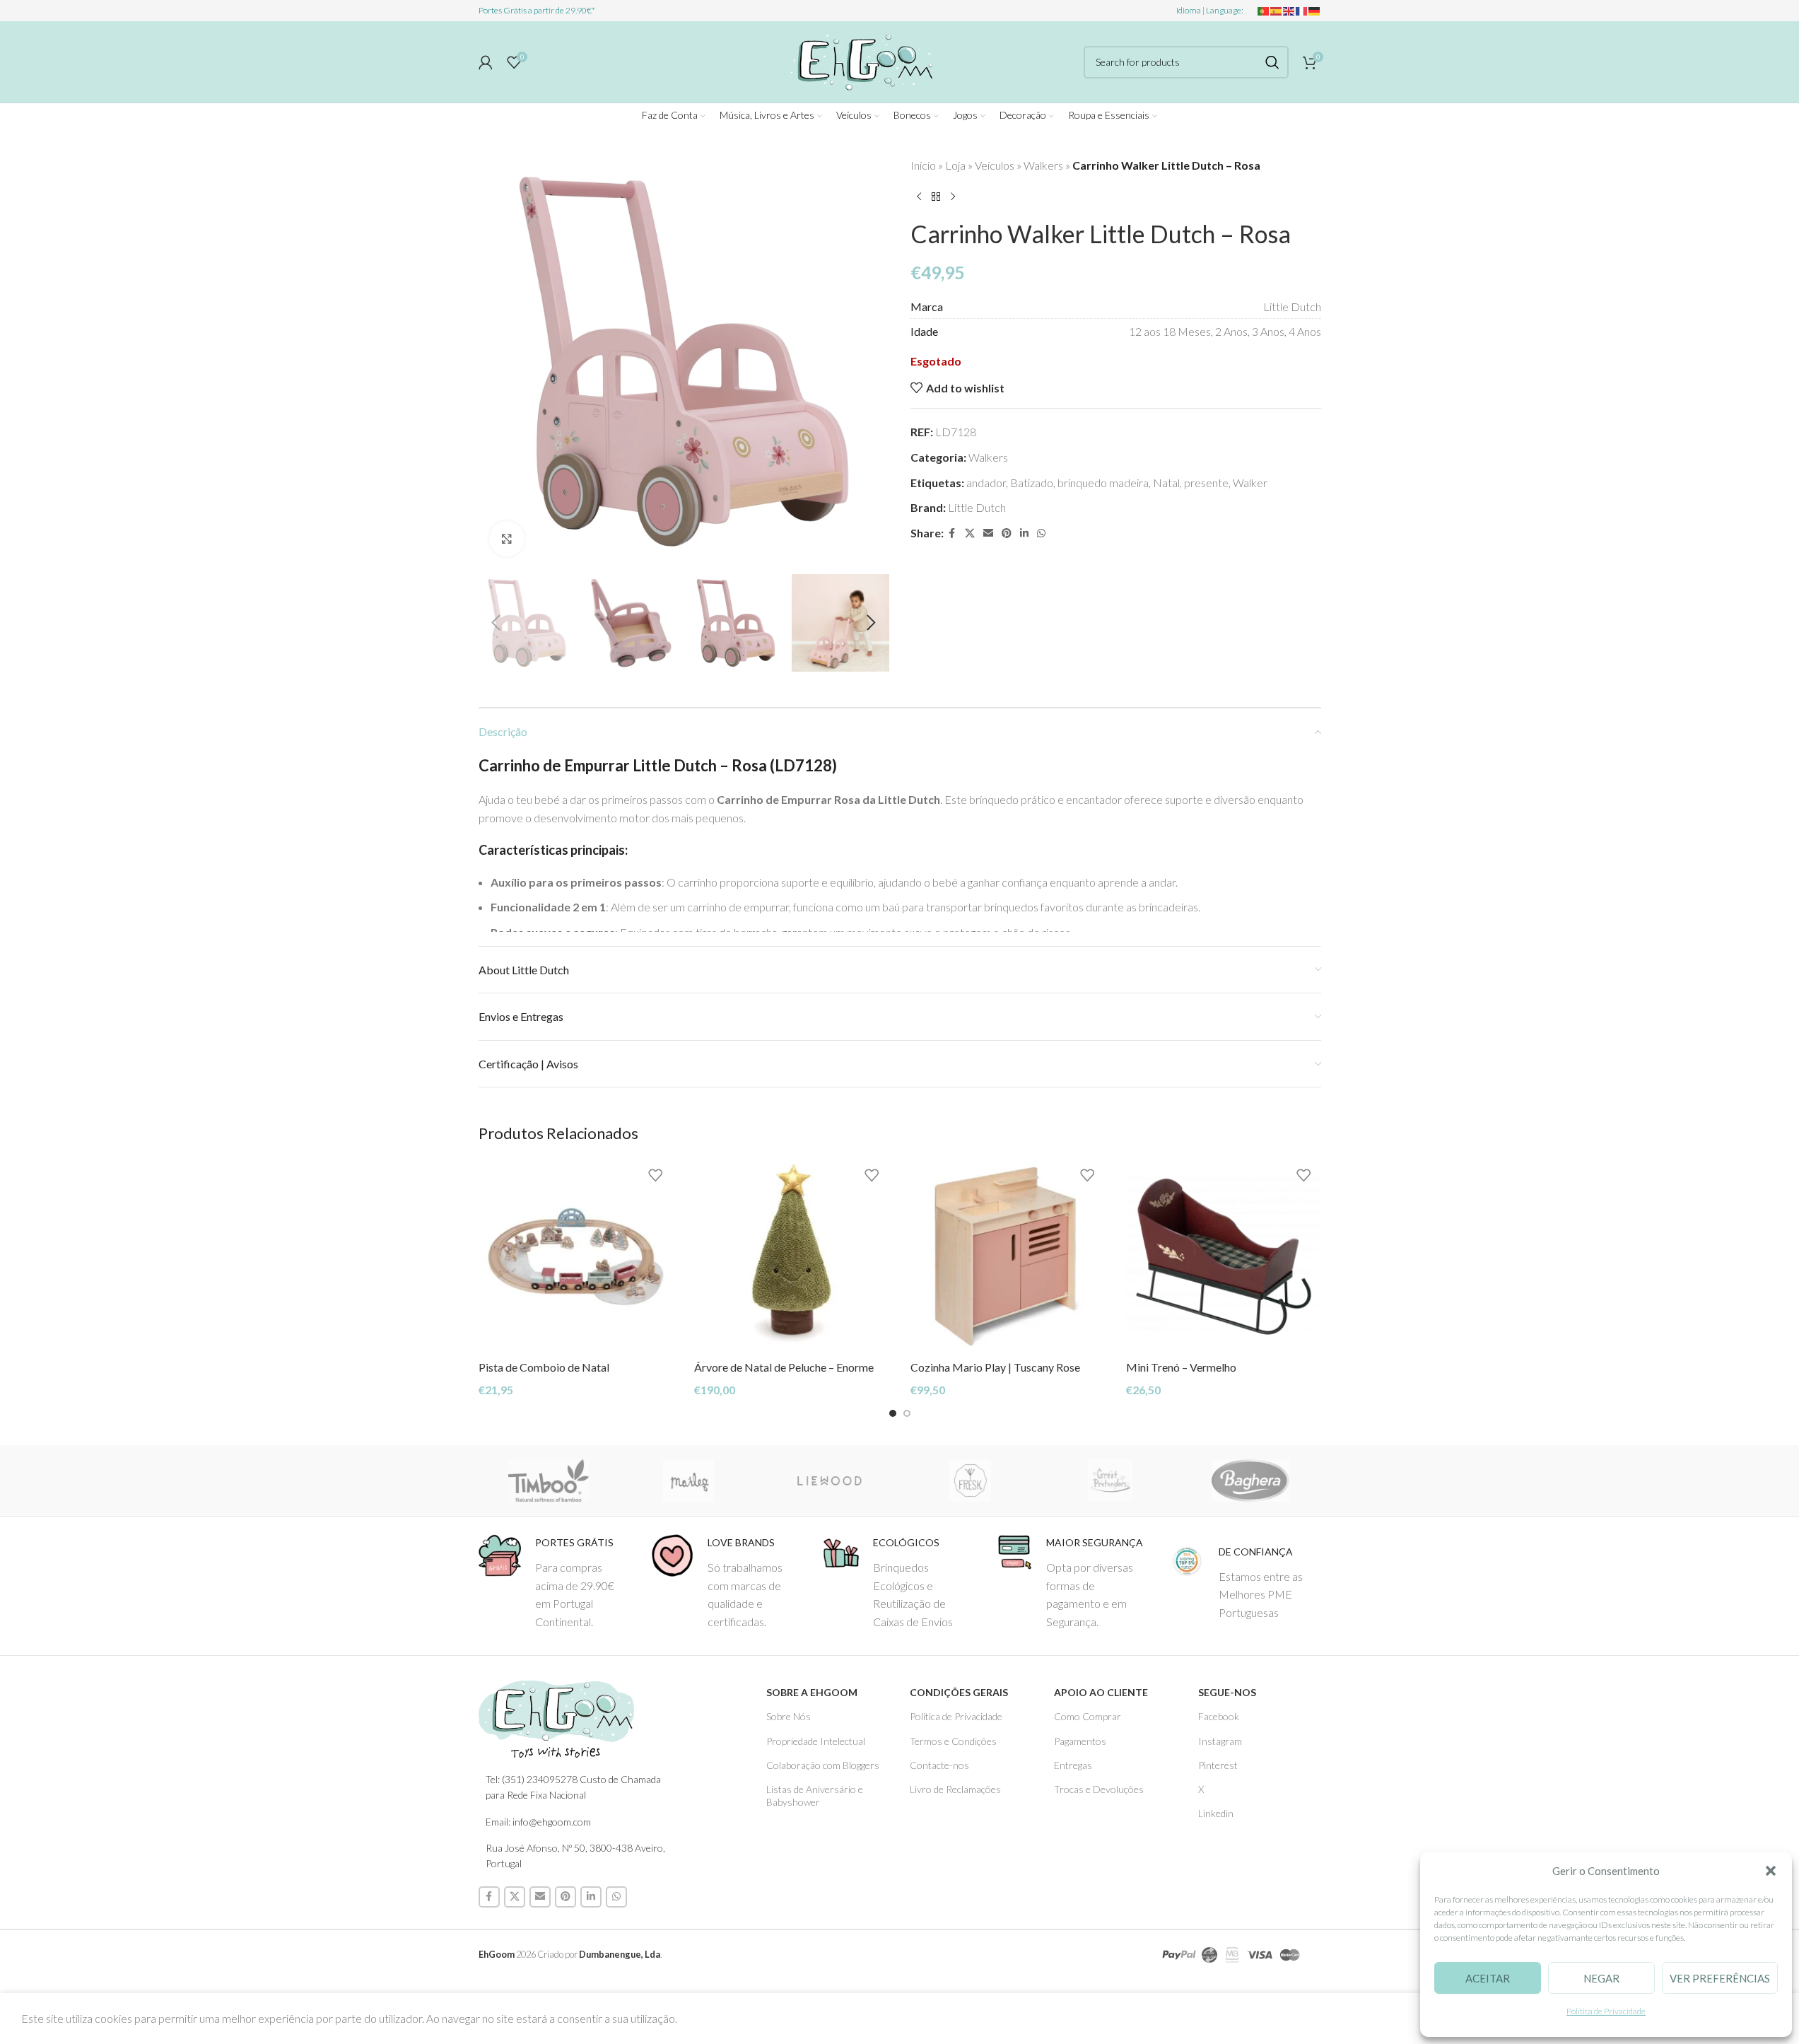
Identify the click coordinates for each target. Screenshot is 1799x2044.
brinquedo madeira (1103, 483)
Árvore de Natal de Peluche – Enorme (784, 1367)
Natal (1166, 483)
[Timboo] (549, 1481)
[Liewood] (830, 1481)
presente (1206, 483)
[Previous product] (919, 197)
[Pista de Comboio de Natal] (576, 1256)
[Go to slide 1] (893, 1413)
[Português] (1264, 10)
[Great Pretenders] (1110, 1481)
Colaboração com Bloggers (823, 1765)
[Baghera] (1251, 1481)
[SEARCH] (1272, 62)
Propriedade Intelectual (816, 1741)
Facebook (1219, 1716)
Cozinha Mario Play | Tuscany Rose (995, 1367)
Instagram (1220, 1741)
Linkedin (1216, 1813)
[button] (1771, 1871)
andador (986, 483)
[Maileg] (689, 1481)
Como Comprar (1088, 1716)
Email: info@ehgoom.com (538, 1822)
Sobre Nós (789, 1716)
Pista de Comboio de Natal (544, 1367)
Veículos (995, 165)
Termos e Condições (953, 1741)
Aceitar (1488, 1978)
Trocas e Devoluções (1099, 1789)
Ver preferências (1720, 1978)
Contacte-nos (939, 1765)
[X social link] (970, 533)
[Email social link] (988, 533)
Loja (955, 165)
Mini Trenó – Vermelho (1181, 1367)
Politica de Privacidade (956, 1716)
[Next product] (953, 197)
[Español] (1277, 10)
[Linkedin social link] (1024, 533)
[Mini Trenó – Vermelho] (1224, 1256)
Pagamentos (1080, 1741)
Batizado (1032, 483)
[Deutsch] (1315, 10)
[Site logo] (860, 60)
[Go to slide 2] (907, 1413)
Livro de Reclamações (955, 1789)
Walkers (1043, 165)
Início (923, 165)
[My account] (486, 62)
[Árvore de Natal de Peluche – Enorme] (792, 1256)
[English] (1289, 10)
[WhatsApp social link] (1041, 533)
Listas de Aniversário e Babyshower (815, 1795)
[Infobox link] (554, 1582)
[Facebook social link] (952, 533)
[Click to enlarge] (507, 539)
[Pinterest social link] (1007, 533)
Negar (1601, 1978)
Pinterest (1218, 1765)
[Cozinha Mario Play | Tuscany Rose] (1008, 1256)
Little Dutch (977, 507)
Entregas (1073, 1765)
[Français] (1302, 10)
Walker (1250, 483)
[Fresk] (969, 1481)
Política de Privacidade (1606, 2011)
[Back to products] (936, 197)
